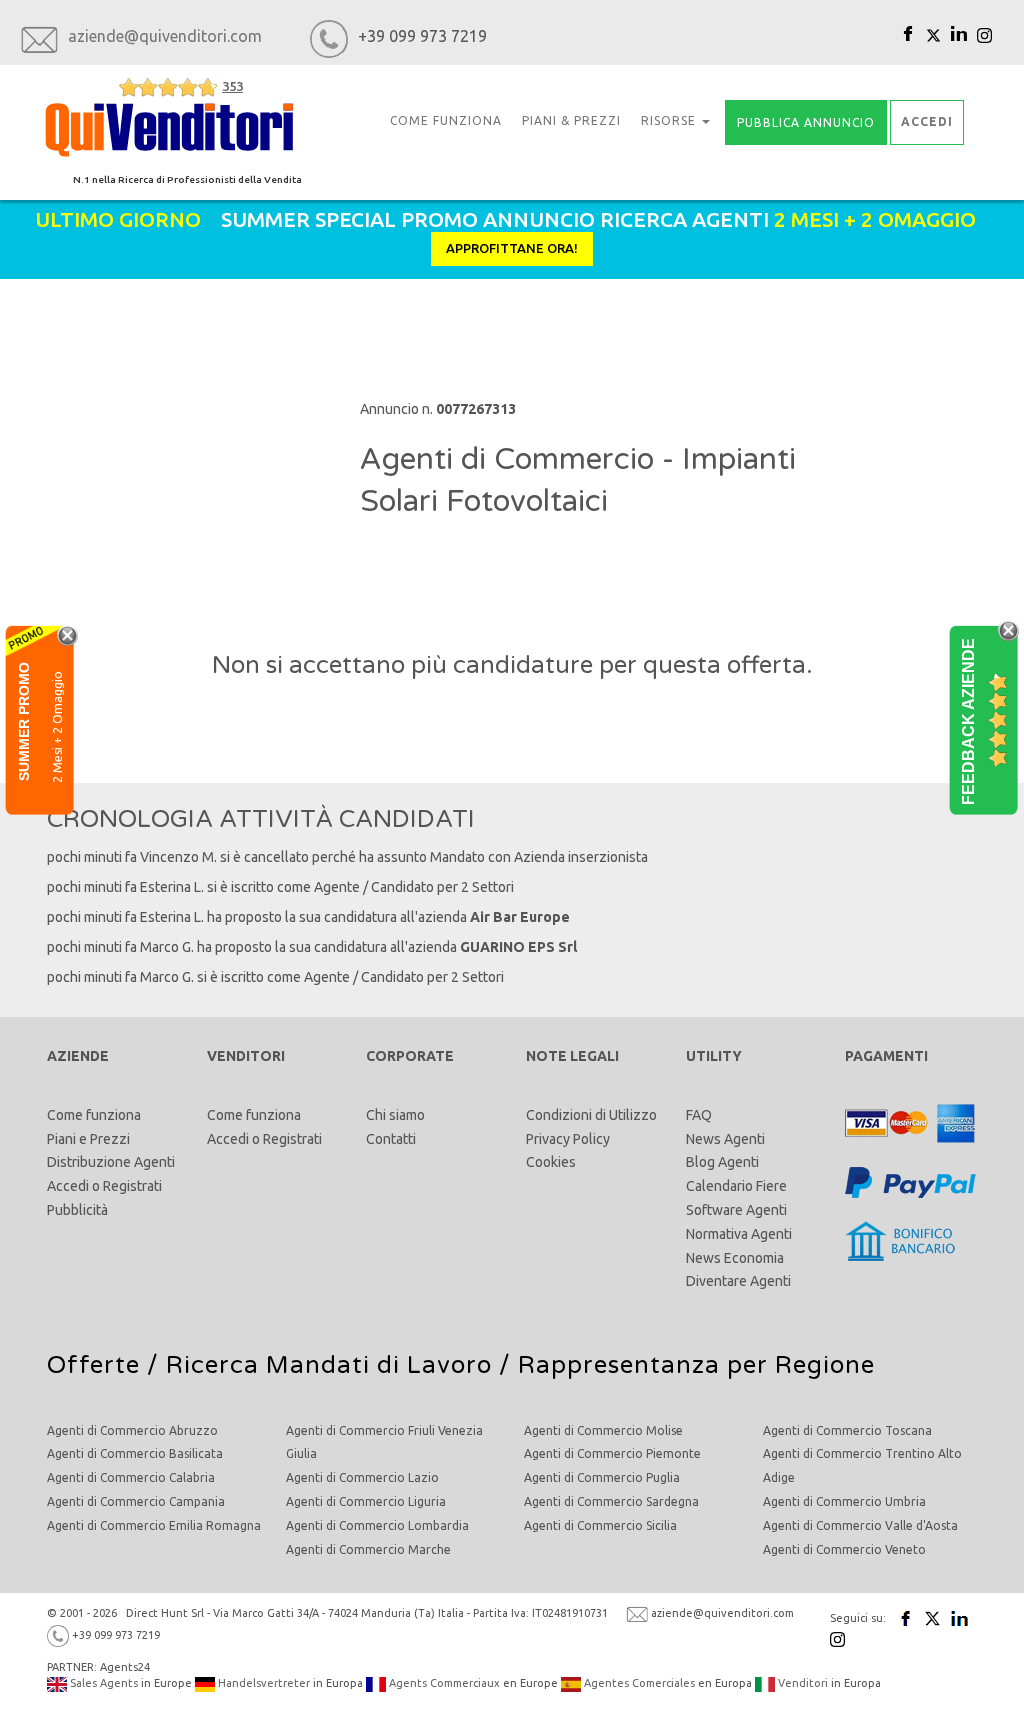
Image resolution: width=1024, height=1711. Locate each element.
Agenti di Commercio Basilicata (135, 1453)
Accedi (68, 1186)
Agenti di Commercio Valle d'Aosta (860, 1525)
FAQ (699, 1115)
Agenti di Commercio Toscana (847, 1430)
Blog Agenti (722, 1162)
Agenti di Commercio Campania (136, 1501)
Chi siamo (395, 1115)
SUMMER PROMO (24, 720)
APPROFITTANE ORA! (512, 248)
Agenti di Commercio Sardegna (611, 1501)
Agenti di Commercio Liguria (366, 1501)
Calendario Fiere (736, 1186)
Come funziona (94, 1115)
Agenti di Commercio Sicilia (600, 1525)
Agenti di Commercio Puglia (602, 1477)
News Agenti (725, 1139)
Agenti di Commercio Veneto (844, 1549)
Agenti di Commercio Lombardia (377, 1525)
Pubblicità (77, 1210)
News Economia (735, 1258)
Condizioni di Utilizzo (591, 1115)
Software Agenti (736, 1210)
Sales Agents (102, 1683)
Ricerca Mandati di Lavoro (329, 1365)
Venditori (801, 1683)
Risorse (670, 120)
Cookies (551, 1162)
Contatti (391, 1139)
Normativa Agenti (739, 1234)
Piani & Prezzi (571, 120)
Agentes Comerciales (638, 1683)
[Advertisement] (198, 424)
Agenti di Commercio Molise (603, 1430)
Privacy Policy (568, 1139)
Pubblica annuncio (806, 122)
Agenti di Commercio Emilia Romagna (154, 1525)
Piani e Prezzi (88, 1139)
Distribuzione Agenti (111, 1162)
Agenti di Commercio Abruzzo (132, 1430)
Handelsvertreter (262, 1683)
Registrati (132, 1186)
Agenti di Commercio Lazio (362, 1477)
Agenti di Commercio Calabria (131, 1477)
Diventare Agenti (738, 1281)
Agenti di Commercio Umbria (844, 1501)
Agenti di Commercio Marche (368, 1549)
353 (232, 86)
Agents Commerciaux (443, 1683)
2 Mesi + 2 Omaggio (57, 726)
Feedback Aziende (968, 720)
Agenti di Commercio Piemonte (612, 1453)
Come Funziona (446, 120)
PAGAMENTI (886, 1056)
